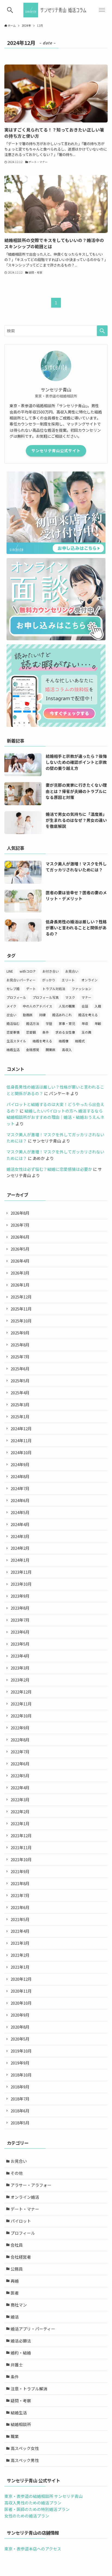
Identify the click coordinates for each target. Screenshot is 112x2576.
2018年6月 (20, 2111)
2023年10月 (21, 1584)
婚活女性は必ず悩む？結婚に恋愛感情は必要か (49, 1169)
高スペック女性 (25, 2448)
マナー (86, 997)
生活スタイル (16, 1041)
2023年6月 (20, 1632)
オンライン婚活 (25, 2197)
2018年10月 (21, 2075)
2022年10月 (21, 1716)
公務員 (17, 2269)
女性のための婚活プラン (27, 2516)
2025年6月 (20, 1369)
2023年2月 (20, 1680)
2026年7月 (20, 1225)
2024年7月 (20, 1488)
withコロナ (28, 971)
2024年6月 (20, 1500)
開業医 (51, 1050)
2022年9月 (20, 1728)
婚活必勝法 (21, 2341)
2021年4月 (20, 1931)
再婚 (15, 2281)
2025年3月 (20, 1405)
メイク (11, 1006)
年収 (85, 1023)
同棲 (42, 1015)
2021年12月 (21, 1835)
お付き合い (51, 971)
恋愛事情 (13, 1032)
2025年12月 (21, 1297)
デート (31, 989)
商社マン (19, 2305)
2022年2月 (20, 1811)
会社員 (17, 2245)
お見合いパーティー (21, 980)
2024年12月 (21, 1428)
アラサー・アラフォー (31, 2185)
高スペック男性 (25, 2460)
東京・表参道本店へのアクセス (33, 2549)
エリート (68, 980)
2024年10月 (21, 1452)
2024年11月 (21, 1440)
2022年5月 (20, 1776)
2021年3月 (20, 1943)
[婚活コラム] (56, 10)
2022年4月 (20, 1788)
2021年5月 (20, 1919)
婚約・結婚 (21, 2353)
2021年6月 (20, 1907)
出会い (11, 1015)
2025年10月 (21, 1321)
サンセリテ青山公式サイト (56, 451)
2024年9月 (20, 1464)
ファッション (82, 989)
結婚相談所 (21, 2424)
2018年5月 (20, 2123)
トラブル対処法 (54, 989)
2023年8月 (20, 1608)
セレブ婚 (13, 989)
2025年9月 (20, 1333)
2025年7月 (20, 1357)
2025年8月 (20, 1345)
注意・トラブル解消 (29, 2389)
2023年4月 (20, 1656)
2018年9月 (20, 2087)
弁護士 (17, 2365)
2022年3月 (20, 1799)
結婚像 (64, 1041)
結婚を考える (42, 1041)
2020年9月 (20, 2015)
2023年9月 (20, 1596)
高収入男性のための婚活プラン (33, 2503)
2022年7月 (20, 1752)
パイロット (21, 2221)
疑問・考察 (21, 2401)
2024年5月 (20, 1512)
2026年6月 (20, 1237)
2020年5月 (20, 2039)
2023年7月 (20, 1620)
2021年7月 (20, 1895)
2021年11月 (21, 1847)
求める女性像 (65, 1032)
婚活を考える (88, 1015)
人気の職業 (67, 1006)
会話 (85, 1006)
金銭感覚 (33, 1050)
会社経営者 (21, 2257)
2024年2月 (20, 1548)
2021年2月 (20, 1955)
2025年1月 (20, 1416)
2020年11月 (21, 1991)
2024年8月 (20, 1476)
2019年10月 (21, 2051)
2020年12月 (21, 1979)
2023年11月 (21, 1572)
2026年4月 (20, 1261)
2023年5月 (20, 1644)
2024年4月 (20, 1524)
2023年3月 (20, 1668)
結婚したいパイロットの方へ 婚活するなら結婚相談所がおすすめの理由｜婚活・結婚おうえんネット (55, 1117)
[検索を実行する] (102, 331)
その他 (17, 2173)
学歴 (49, 1023)
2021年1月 (20, 1967)
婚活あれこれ (62, 1015)
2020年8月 (20, 2027)
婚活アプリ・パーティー (33, 2329)
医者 (15, 2293)
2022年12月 (21, 1692)
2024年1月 (20, 1560)
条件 (46, 1032)
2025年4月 (20, 1393)
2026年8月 (20, 1213)
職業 (15, 2436)
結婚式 (80, 1041)
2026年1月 (20, 1285)
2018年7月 (20, 2099)
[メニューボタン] (102, 10)
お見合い (72, 971)
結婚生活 (13, 1050)
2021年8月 (20, 1883)
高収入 (67, 1050)
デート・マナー (25, 2209)
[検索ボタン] (10, 10)
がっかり (49, 980)
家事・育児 (67, 1023)
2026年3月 (20, 1273)
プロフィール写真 (46, 997)
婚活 (15, 2317)
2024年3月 (20, 1536)
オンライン (89, 980)
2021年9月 (20, 1871)
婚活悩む (13, 1023)
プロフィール (16, 997)
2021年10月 (21, 1859)
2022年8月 (20, 1740)
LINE (10, 971)
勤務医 (28, 1015)
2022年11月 (21, 1704)
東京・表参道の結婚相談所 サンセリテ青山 (43, 2496)
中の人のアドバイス (38, 1006)
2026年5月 (20, 1249)
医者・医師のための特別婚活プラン (37, 2509)
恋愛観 (31, 1032)
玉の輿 (86, 1032)
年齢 (98, 1023)
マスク (70, 997)
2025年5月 (20, 1381)
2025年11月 (21, 1309)
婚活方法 (33, 1023)
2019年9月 (20, 2063)
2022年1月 (20, 1823)
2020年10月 (21, 2003)
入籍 (98, 1006)
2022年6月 (20, 1764)
